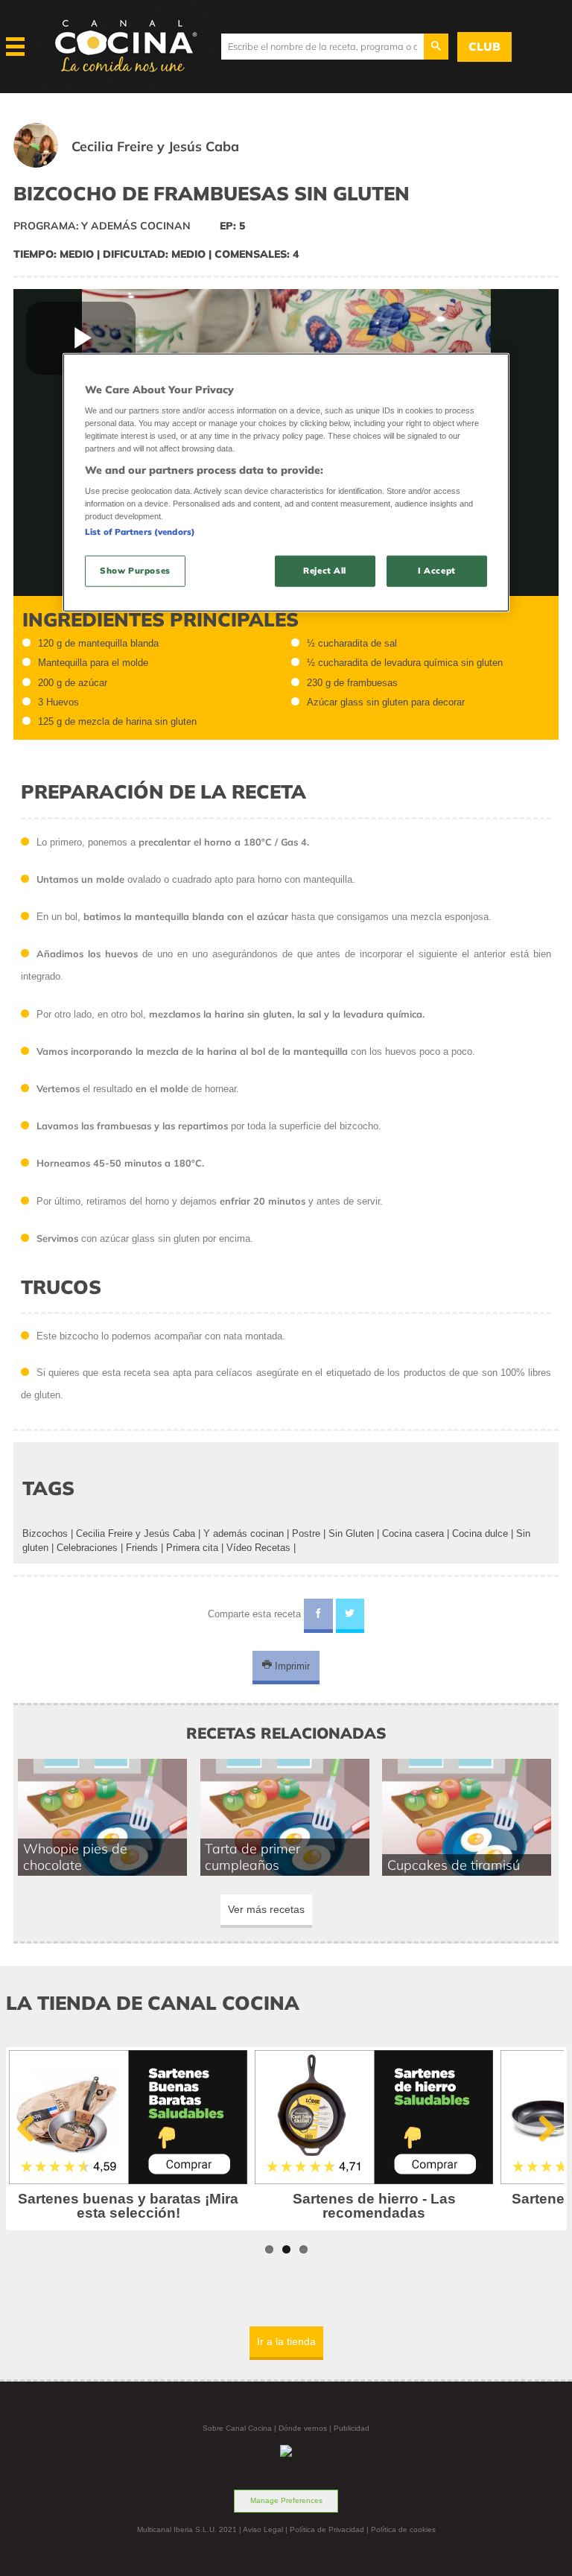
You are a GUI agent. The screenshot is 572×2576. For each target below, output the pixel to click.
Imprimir (291, 1665)
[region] (286, 482)
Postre (306, 1533)
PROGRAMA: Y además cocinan (102, 226)
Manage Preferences (286, 2500)
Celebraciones (87, 1548)
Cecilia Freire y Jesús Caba (136, 1533)
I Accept (437, 571)
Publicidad (352, 2428)
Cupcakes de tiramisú (454, 1865)
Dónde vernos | (306, 2428)
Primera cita (192, 1548)
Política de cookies (403, 2529)
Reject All (325, 571)
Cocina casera (413, 1533)
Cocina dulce (480, 1533)
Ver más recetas (266, 1909)
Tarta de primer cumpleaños (252, 1856)
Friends (142, 1548)
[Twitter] (350, 1616)
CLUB (484, 47)
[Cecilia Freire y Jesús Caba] (145, 164)
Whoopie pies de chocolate (75, 1856)
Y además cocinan (244, 1533)
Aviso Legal (263, 2529)
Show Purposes (135, 571)
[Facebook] (318, 1616)
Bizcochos (45, 1533)
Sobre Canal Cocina (237, 2428)
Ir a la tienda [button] (286, 2341)
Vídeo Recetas (258, 1548)
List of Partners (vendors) (140, 532)
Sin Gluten (351, 1533)
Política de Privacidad (327, 2529)
